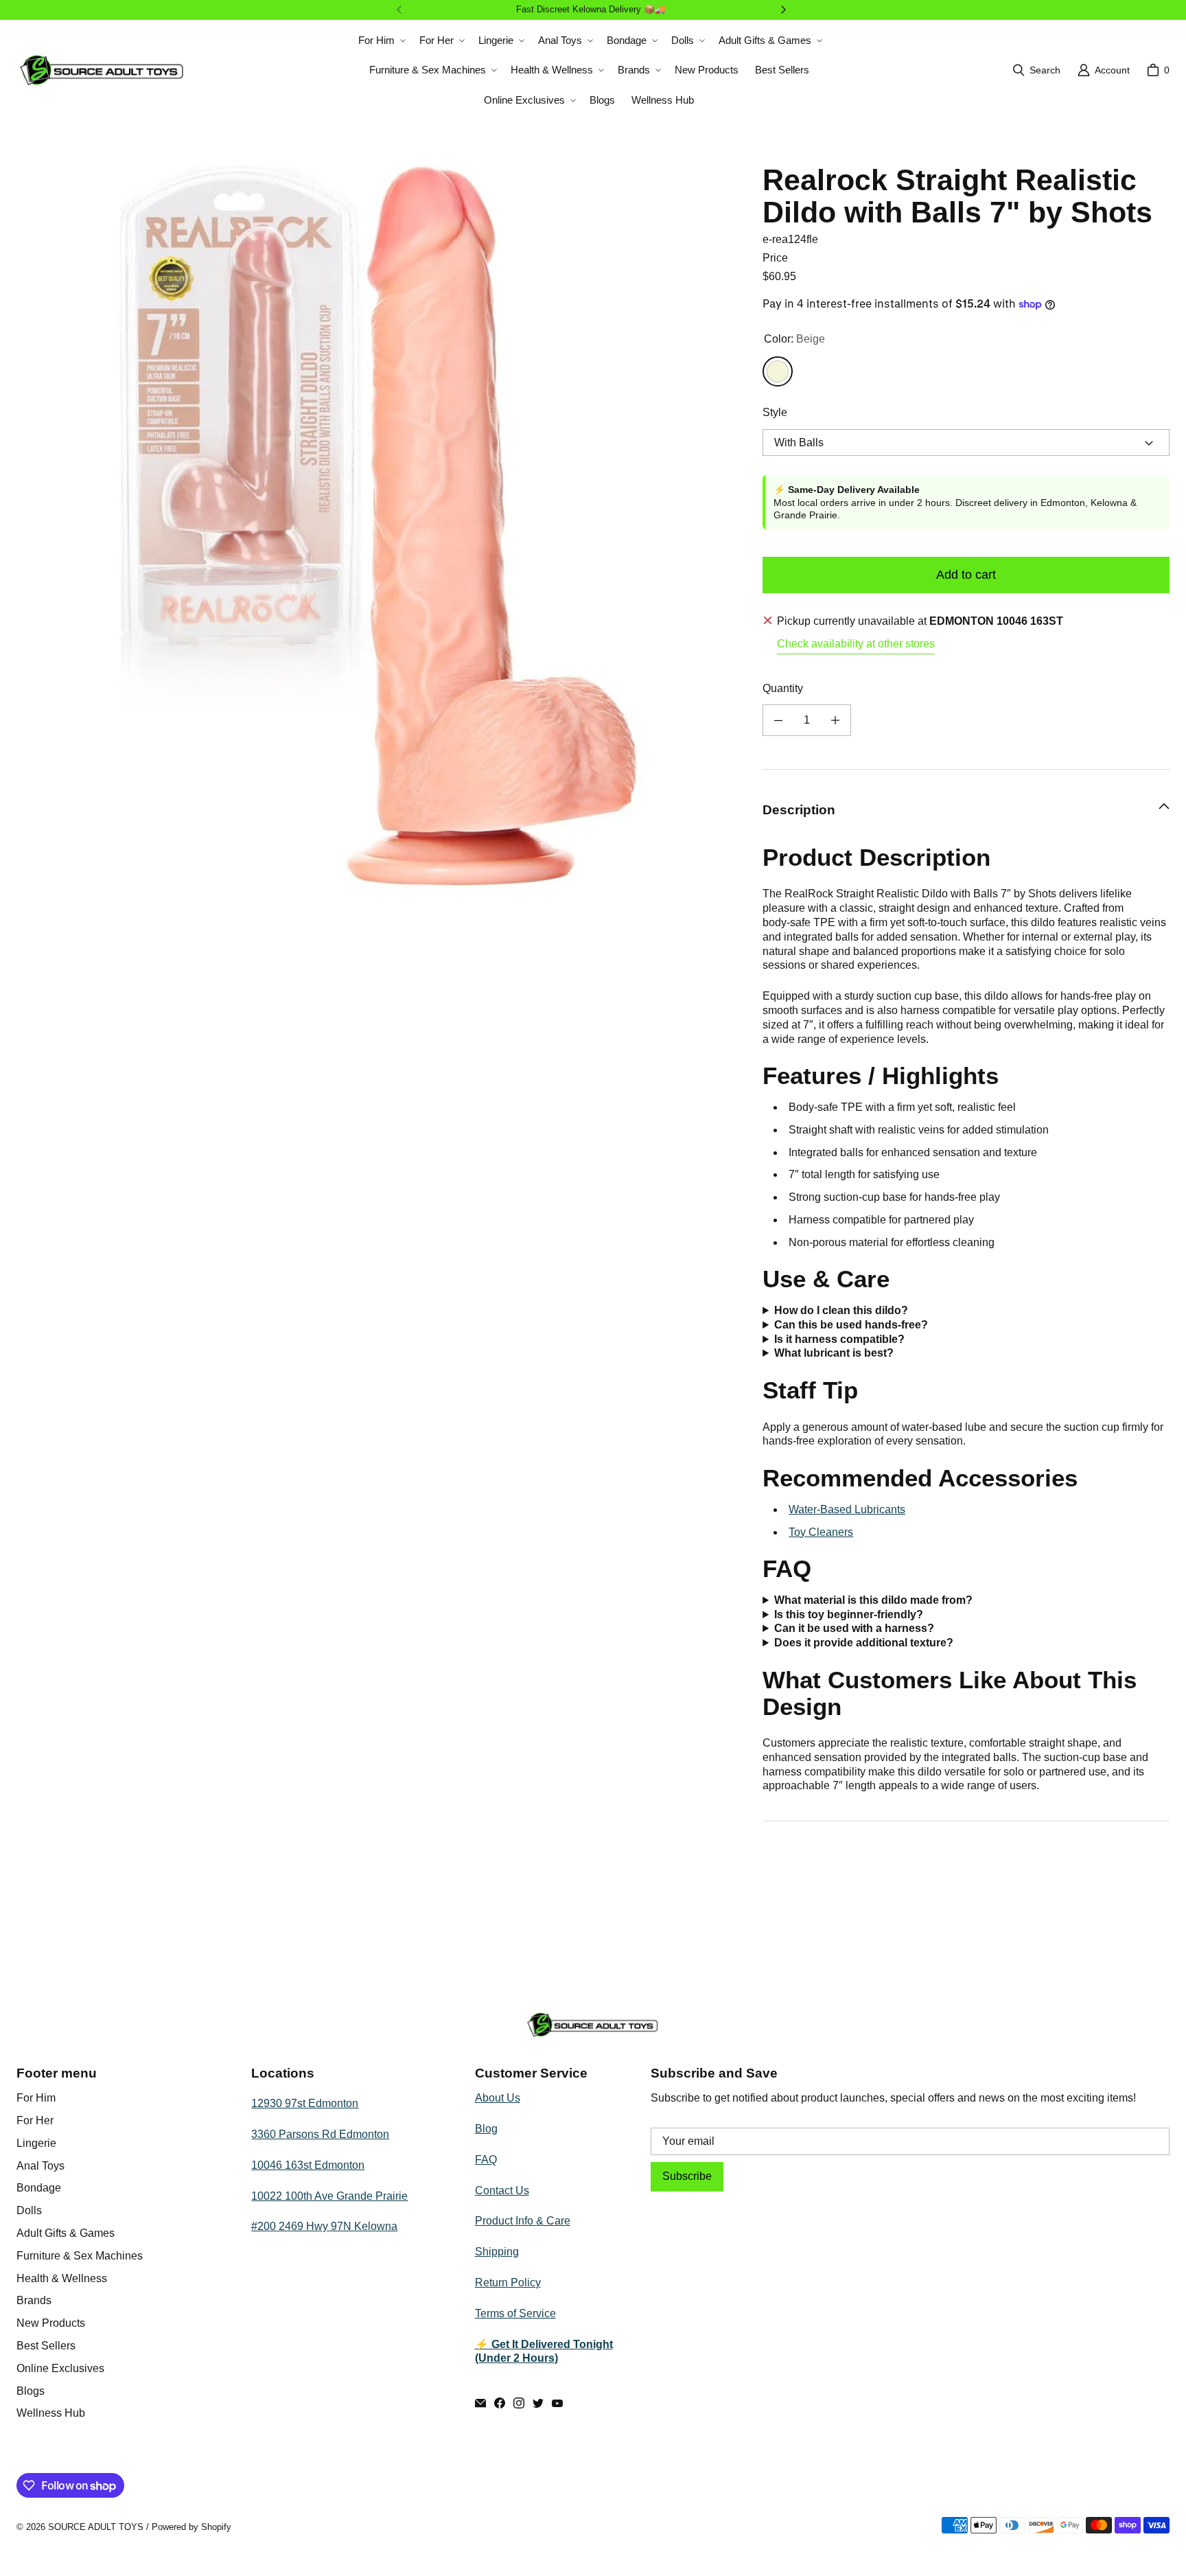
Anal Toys (40, 2166)
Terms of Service (515, 2313)
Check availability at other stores (856, 644)
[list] (379, 526)
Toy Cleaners (821, 1532)
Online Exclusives (60, 2368)
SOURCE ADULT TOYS (96, 2527)
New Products (51, 2323)
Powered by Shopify (191, 2527)
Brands (34, 2300)
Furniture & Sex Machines (80, 2256)
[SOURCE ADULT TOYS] (102, 70)
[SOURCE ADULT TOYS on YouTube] (557, 2403)
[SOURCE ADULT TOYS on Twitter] (538, 2403)
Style (775, 412)
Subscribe (687, 2176)
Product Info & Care (523, 2221)
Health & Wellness (62, 2278)
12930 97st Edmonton (305, 2103)
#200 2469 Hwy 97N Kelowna (324, 2226)
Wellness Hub (51, 2413)
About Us (498, 2098)
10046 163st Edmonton (308, 2165)
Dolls (29, 2210)
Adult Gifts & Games (66, 2233)
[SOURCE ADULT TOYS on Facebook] (500, 2403)
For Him (36, 2098)
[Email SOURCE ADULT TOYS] (480, 2403)
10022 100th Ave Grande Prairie (329, 2196)
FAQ (486, 2160)
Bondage (39, 2188)
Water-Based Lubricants (847, 1509)
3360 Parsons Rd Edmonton (320, 2134)
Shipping (497, 2252)
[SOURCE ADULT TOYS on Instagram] (519, 2403)
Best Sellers (46, 2346)
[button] (381, 41)
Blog (486, 2129)
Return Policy (508, 2282)
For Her (35, 2120)
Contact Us (502, 2190)
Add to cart (966, 575)
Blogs (31, 2391)
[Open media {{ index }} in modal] (379, 527)
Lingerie (36, 2143)
